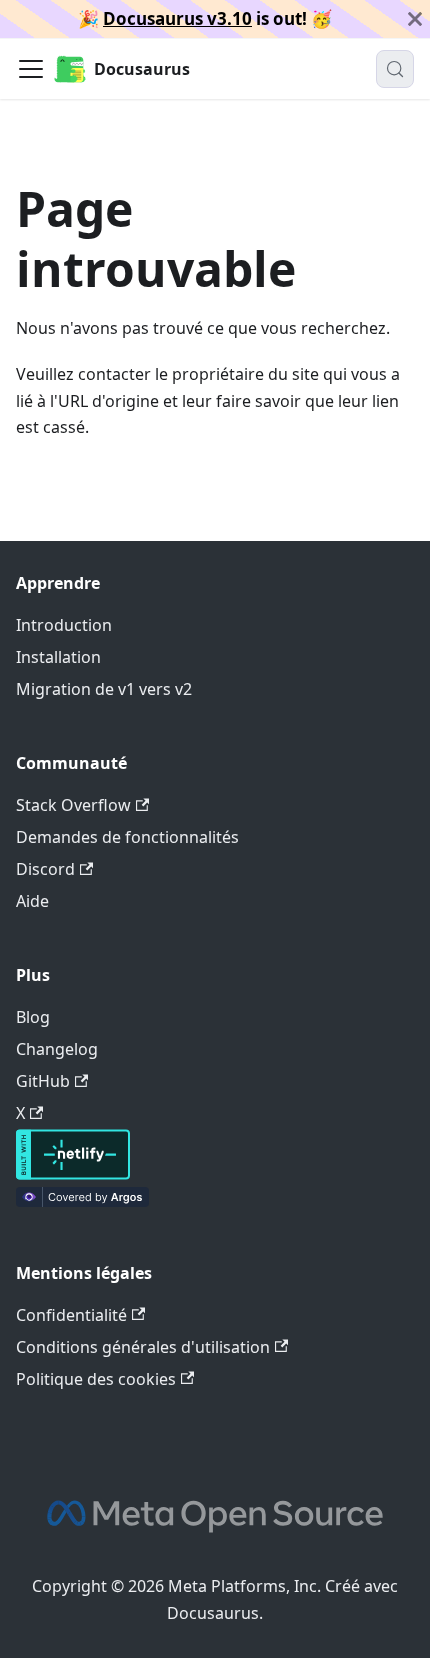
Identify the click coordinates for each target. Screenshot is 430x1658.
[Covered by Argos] (82, 1201)
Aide (32, 901)
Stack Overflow (73, 805)
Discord (45, 869)
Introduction (64, 625)
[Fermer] (415, 19)
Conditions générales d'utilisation (143, 1347)
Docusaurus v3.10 (177, 18)
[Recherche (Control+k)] (395, 69)
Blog (33, 1017)
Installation (58, 657)
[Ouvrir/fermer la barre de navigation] (31, 69)
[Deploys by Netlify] (73, 1174)
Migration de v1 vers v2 (104, 689)
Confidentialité (71, 1315)
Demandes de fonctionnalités (127, 837)
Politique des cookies (96, 1379)
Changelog (57, 1049)
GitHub (43, 1081)
